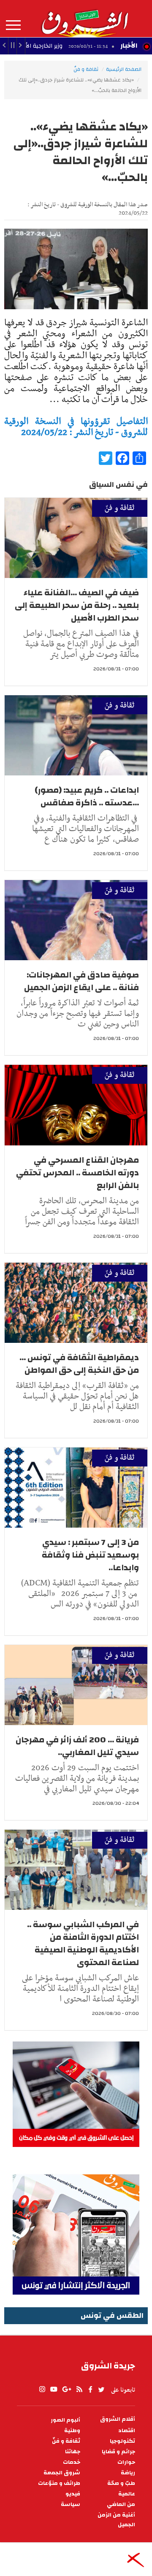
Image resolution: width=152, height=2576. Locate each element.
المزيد (13, 25)
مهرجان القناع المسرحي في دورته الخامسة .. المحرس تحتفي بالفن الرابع (77, 1173)
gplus (66, 2390)
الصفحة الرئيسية (124, 69)
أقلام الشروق (118, 2419)
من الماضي (121, 2504)
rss (79, 2390)
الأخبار (129, 46)
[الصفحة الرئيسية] (84, 19)
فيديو (73, 2494)
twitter (102, 2390)
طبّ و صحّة (121, 2483)
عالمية (127, 2494)
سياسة (71, 2504)
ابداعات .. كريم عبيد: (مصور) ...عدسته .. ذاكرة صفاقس (87, 796)
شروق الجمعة (62, 2473)
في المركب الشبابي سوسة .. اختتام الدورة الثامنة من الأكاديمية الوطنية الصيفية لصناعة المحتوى (83, 1943)
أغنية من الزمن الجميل (116, 2520)
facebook (90, 2390)
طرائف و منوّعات (59, 2483)
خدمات (72, 2462)
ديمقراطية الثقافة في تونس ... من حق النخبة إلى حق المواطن (79, 1364)
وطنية (72, 2431)
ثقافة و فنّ (86, 69)
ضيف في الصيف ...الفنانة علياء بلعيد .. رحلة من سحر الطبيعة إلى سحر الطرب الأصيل (77, 605)
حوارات (126, 2462)
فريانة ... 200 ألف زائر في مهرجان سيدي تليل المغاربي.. (77, 1746)
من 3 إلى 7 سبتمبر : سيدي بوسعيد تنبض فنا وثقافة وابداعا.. (90, 1555)
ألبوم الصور (65, 2420)
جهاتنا (73, 2452)
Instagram (42, 2390)
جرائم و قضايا (118, 2452)
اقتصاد (127, 2431)
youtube (54, 2390)
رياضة (128, 2473)
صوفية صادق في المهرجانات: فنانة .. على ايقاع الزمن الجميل (81, 981)
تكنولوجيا (122, 2441)
